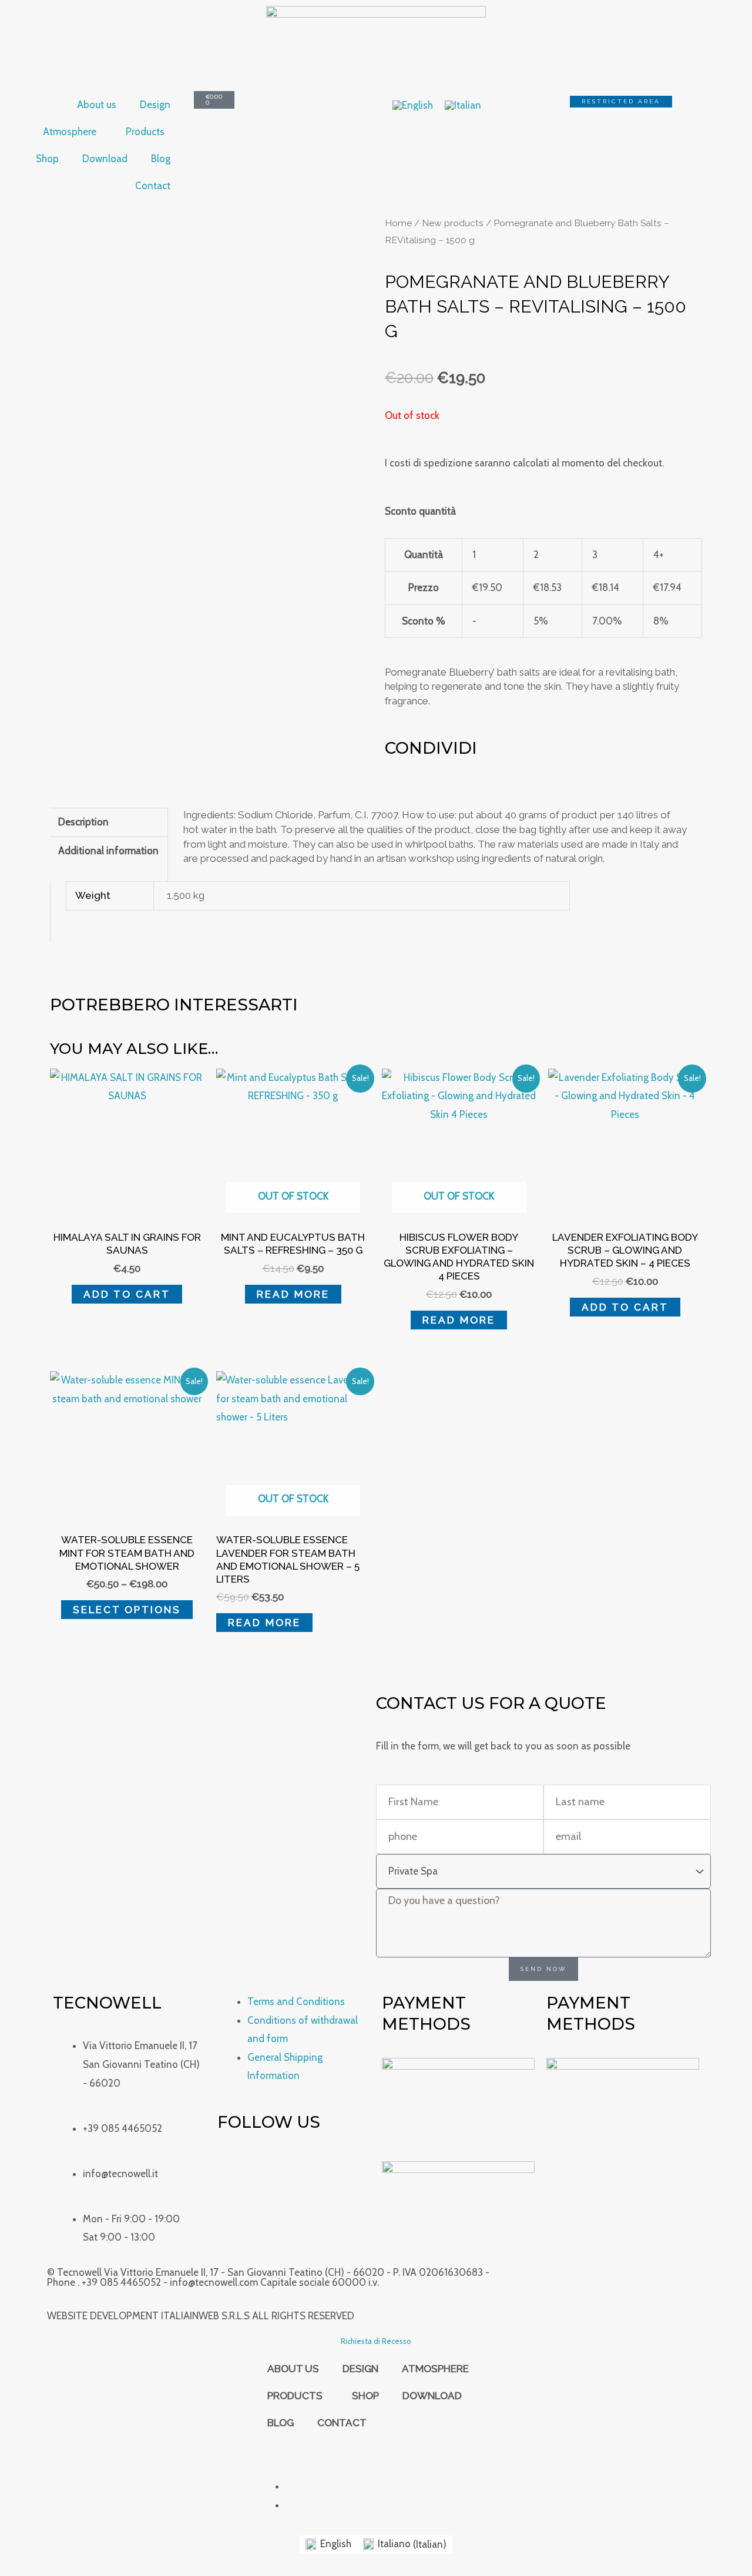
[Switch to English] (413, 105)
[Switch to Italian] (463, 105)
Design (155, 105)
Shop (47, 159)
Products (145, 132)
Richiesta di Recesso (376, 2341)
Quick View (127, 1211)
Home (398, 223)
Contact (153, 186)
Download (105, 159)
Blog (161, 159)
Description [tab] (83, 822)
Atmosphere (70, 132)
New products (453, 223)
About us (97, 105)
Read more (293, 1294)
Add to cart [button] (127, 1294)
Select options (127, 1610)
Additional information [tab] (108, 851)
